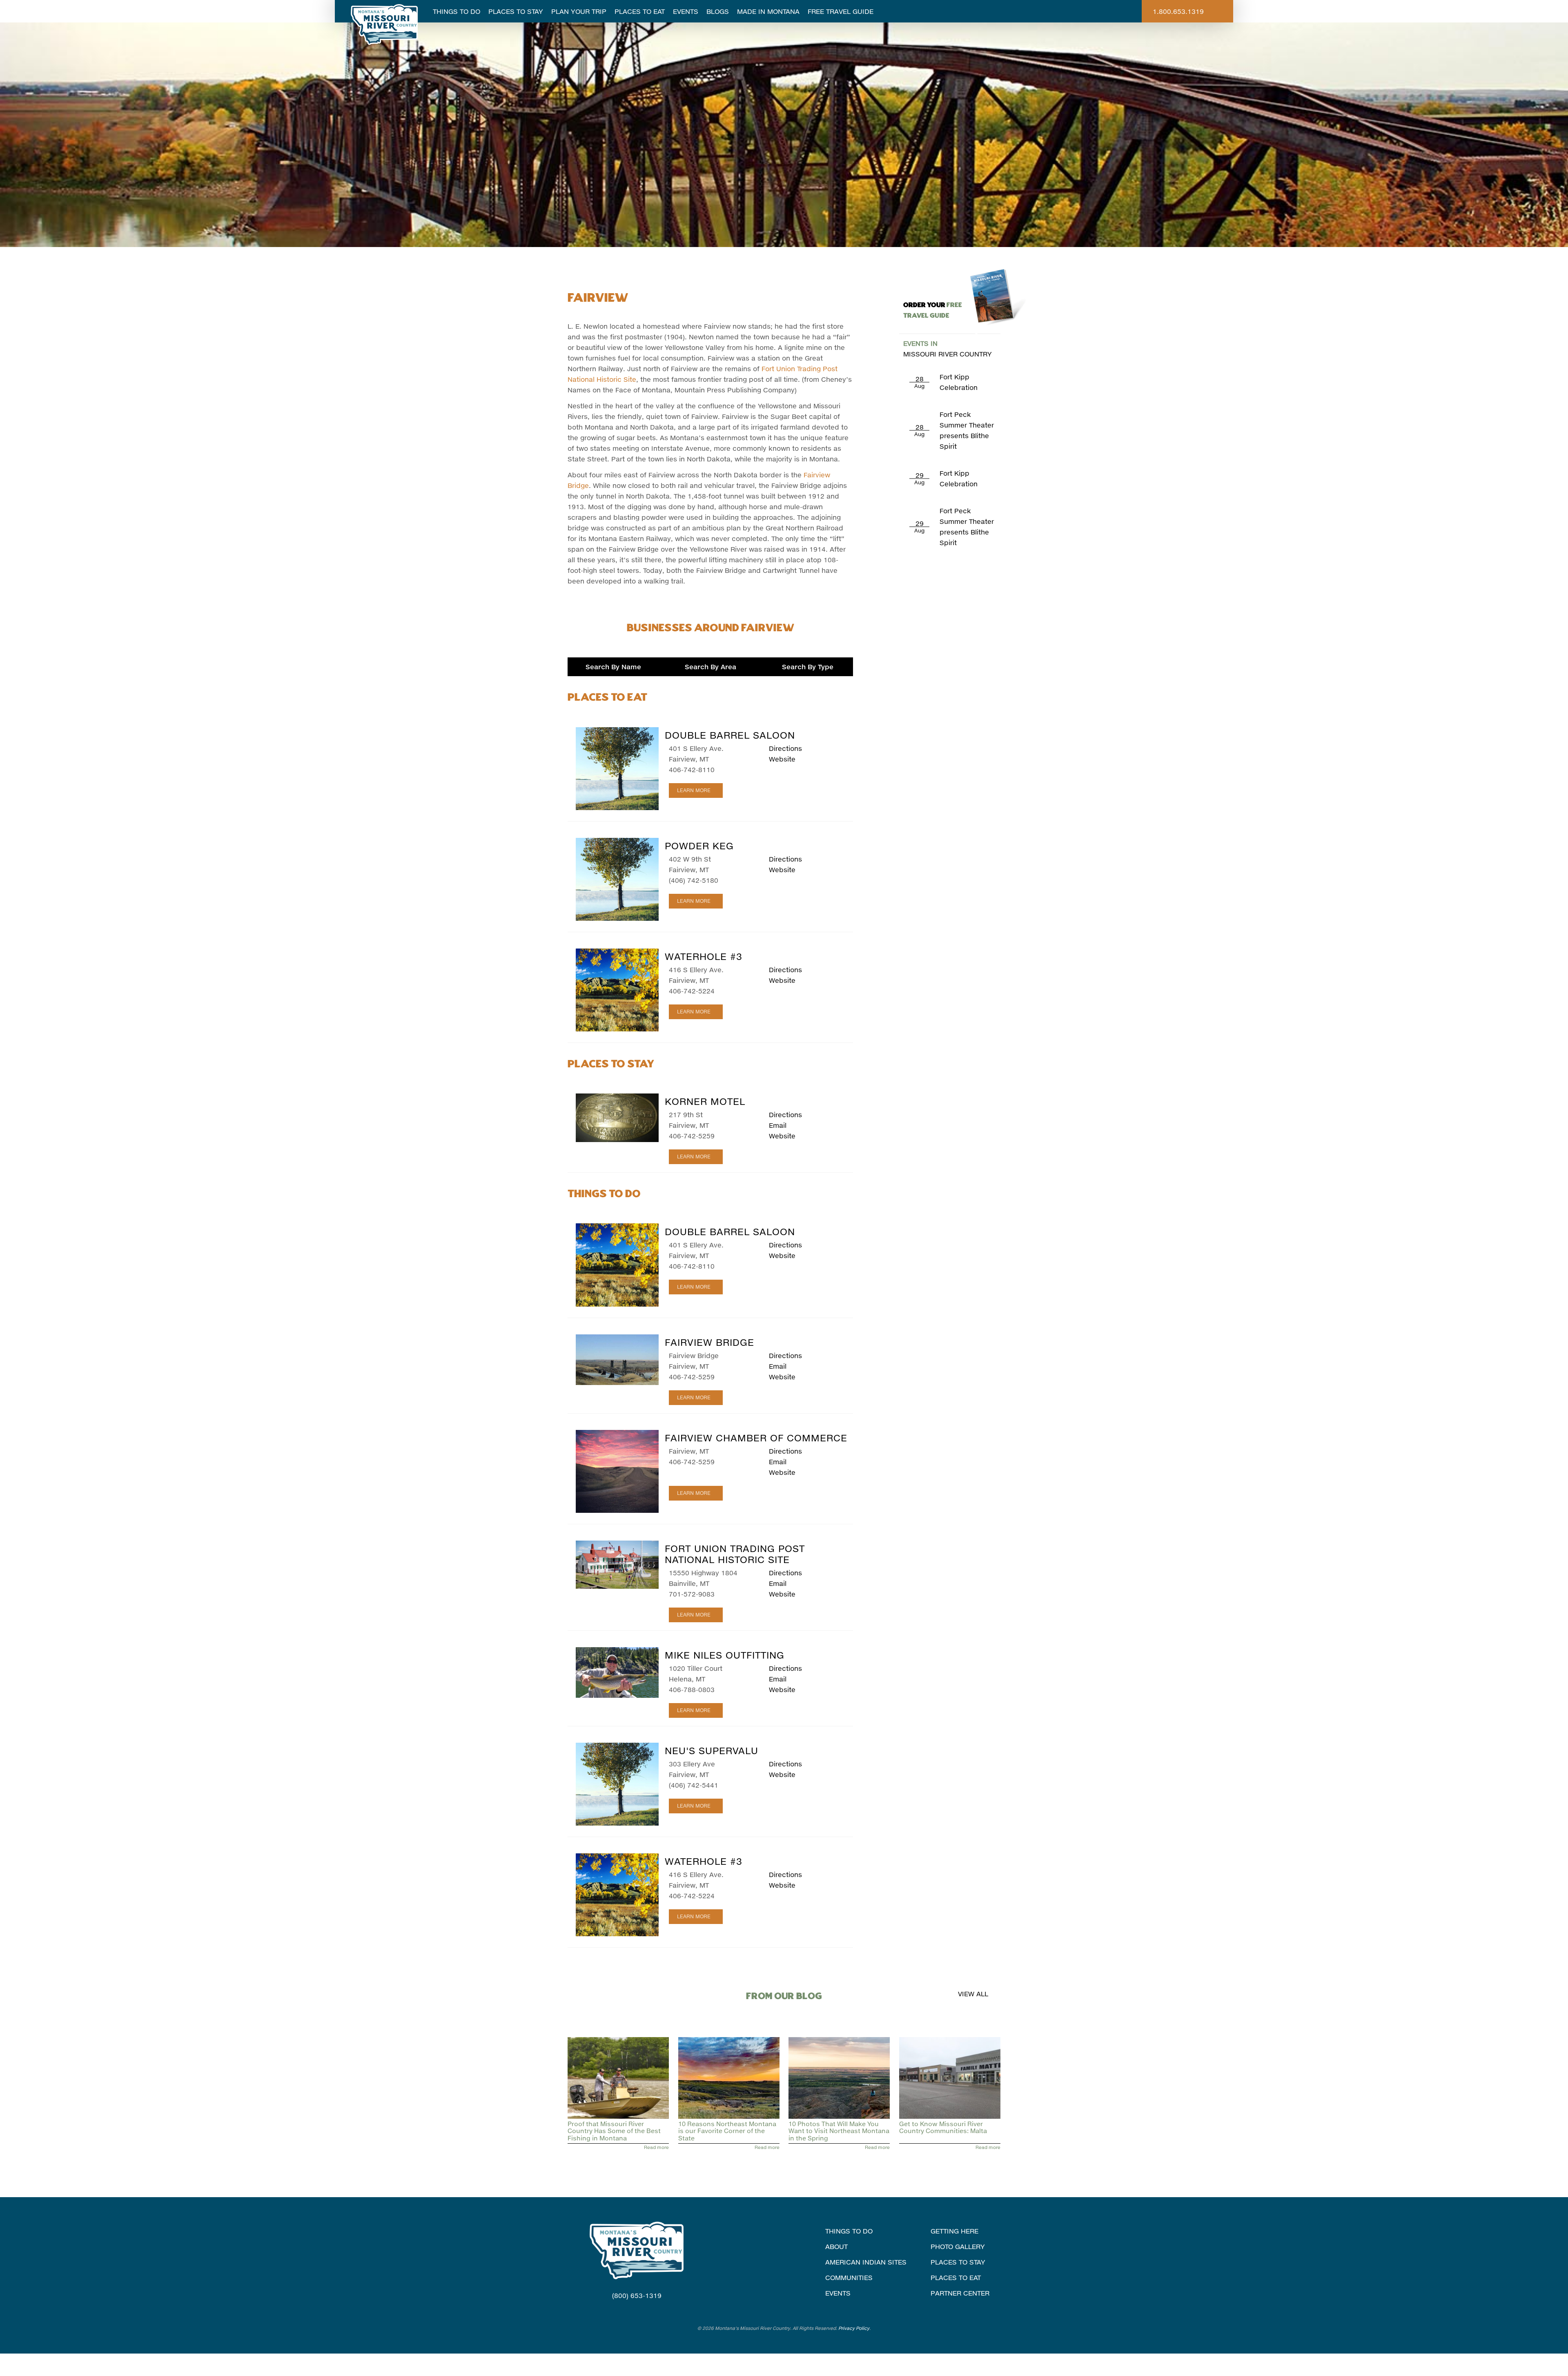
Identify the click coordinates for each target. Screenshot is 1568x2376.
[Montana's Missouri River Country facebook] (626, 2311)
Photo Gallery (958, 2246)
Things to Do (457, 11)
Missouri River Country (948, 348)
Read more (656, 2147)
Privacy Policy (854, 2328)
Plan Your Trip (579, 11)
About (836, 2246)
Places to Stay (516, 11)
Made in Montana (768, 11)
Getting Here (954, 2231)
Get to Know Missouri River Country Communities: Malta (943, 2127)
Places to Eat (640, 11)
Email (778, 1125)
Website (782, 759)
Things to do (849, 2231)
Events (686, 11)
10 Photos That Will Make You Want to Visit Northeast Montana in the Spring (839, 2131)
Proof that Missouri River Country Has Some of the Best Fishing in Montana (614, 2131)
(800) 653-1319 (637, 2295)
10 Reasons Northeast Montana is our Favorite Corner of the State (727, 2131)
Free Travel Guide (841, 11)
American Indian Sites (866, 2262)
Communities (849, 2277)
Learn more (694, 790)
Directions (785, 748)
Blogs (718, 11)
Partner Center (960, 2293)
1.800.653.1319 (1178, 11)
